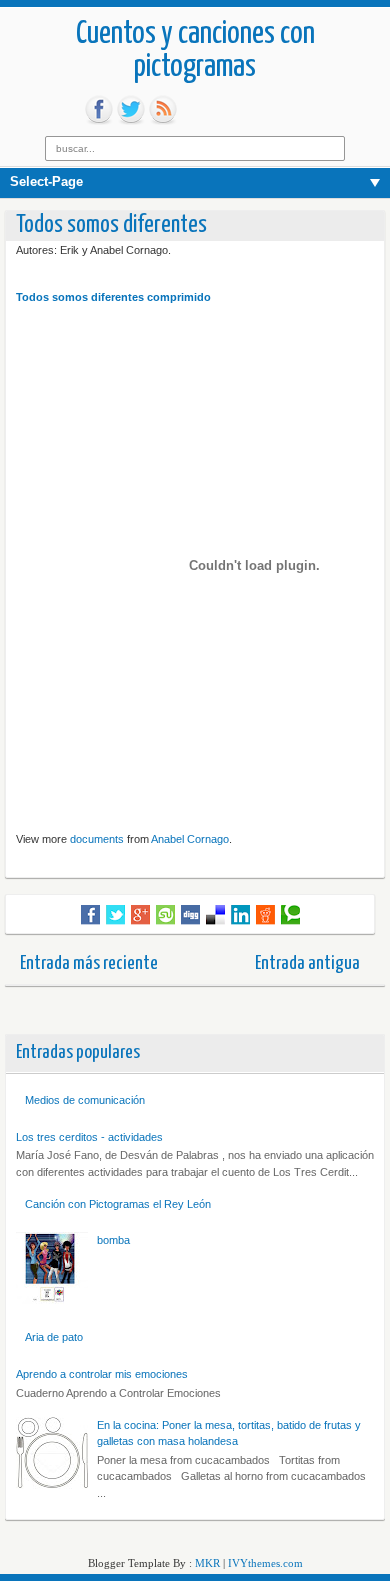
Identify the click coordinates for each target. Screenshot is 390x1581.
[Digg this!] (190, 915)
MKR (207, 1563)
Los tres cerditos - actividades (89, 1137)
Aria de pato (54, 1337)
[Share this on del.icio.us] (215, 915)
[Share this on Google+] (140, 915)
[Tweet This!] (115, 915)
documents (97, 839)
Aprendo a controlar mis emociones (102, 1374)
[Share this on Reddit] (265, 915)
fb (99, 110)
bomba (113, 1240)
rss (163, 110)
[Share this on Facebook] (90, 915)
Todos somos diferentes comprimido (113, 297)
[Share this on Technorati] (290, 915)
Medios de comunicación (85, 1100)
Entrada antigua (307, 963)
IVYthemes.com (265, 1563)
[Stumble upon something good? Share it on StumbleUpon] (165, 915)
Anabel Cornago (190, 839)
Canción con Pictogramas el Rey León (118, 1204)
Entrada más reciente (89, 963)
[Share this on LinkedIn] (240, 915)
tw (131, 110)
